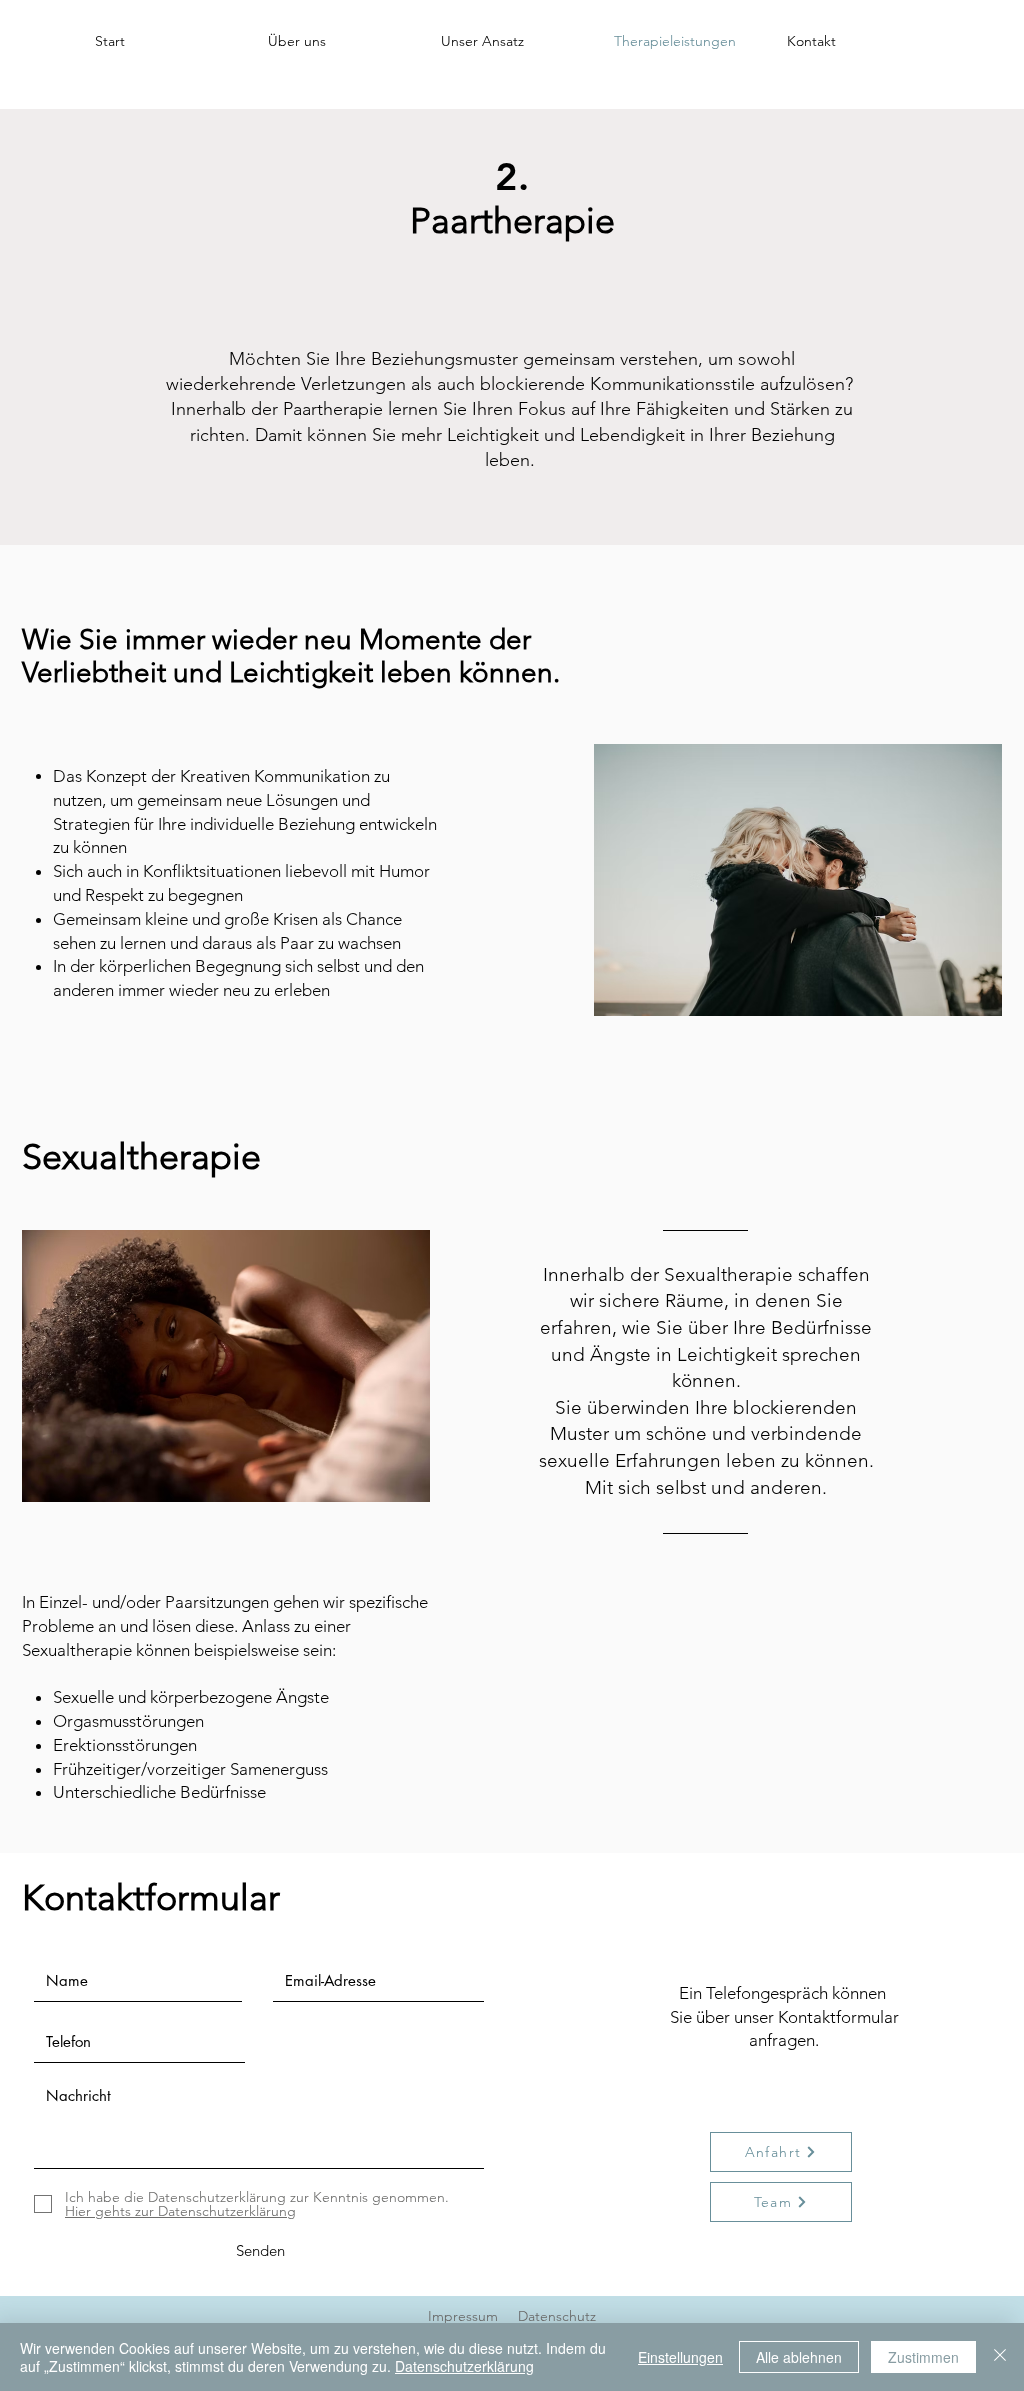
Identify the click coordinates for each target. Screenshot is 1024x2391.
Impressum (463, 2316)
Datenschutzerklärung (464, 2366)
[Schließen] (1000, 2357)
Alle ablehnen (799, 2357)
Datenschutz (557, 2316)
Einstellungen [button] (680, 2357)
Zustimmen (923, 2357)
